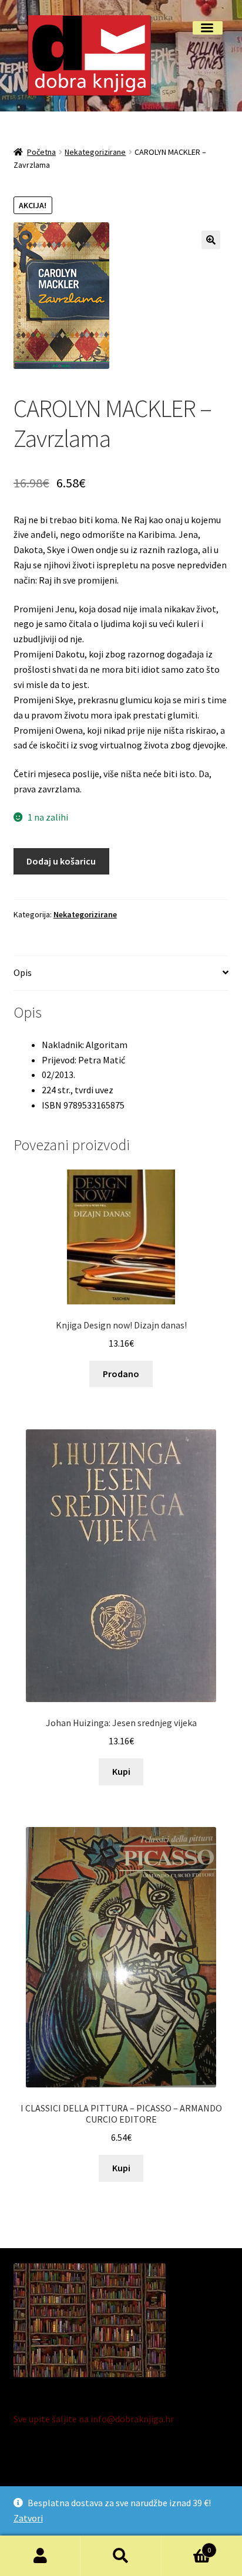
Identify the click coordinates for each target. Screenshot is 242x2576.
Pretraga (121, 2556)
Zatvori (28, 2518)
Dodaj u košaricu (61, 861)
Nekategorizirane (95, 152)
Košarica (186, 2546)
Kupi (121, 1771)
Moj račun (40, 2556)
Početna (41, 152)
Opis (23, 972)
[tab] (121, 973)
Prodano (121, 1374)
